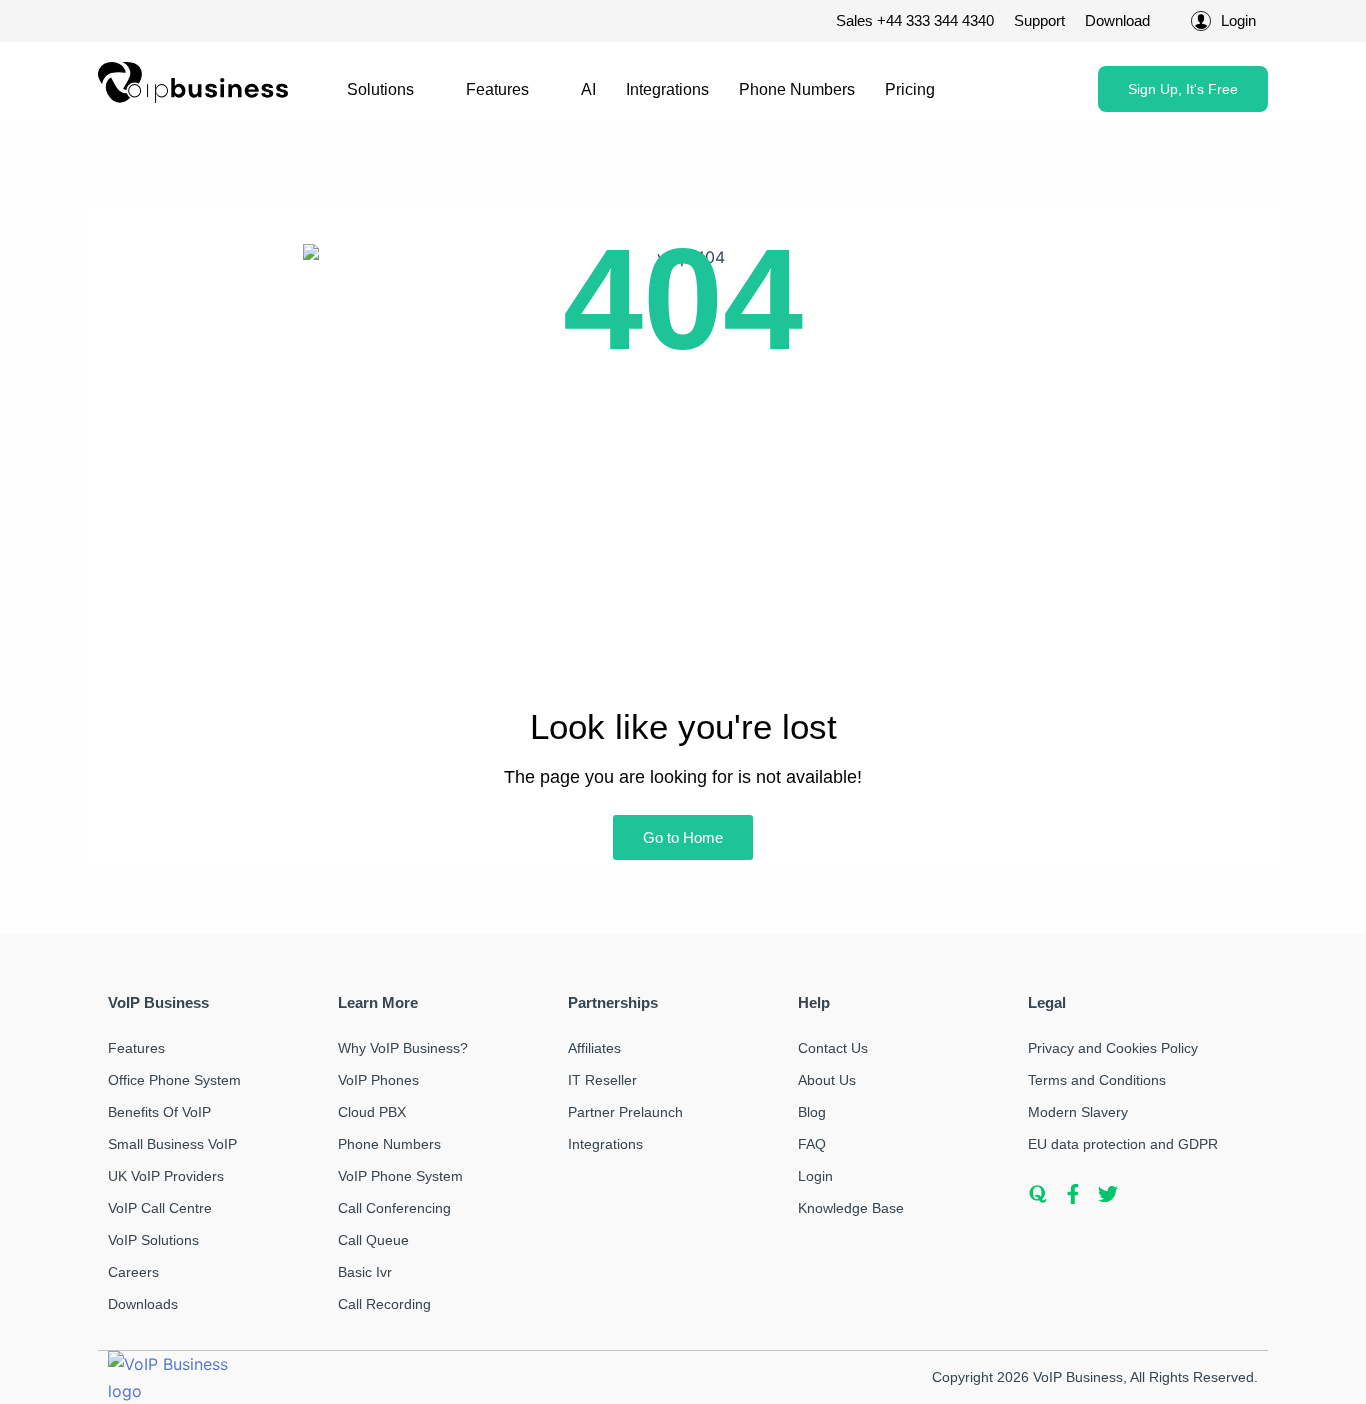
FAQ (812, 1144)
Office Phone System (174, 1080)
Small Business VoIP (172, 1144)
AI (588, 89)
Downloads (143, 1304)
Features (497, 89)
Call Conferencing (394, 1208)
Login (815, 1176)
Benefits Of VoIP (159, 1112)
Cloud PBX (372, 1112)
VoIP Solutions (153, 1240)
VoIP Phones (378, 1080)
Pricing (910, 89)
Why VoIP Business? (403, 1048)
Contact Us (833, 1048)
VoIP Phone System (400, 1176)
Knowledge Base (851, 1208)
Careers (133, 1272)
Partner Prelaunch (625, 1112)
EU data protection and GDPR (1123, 1144)
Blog (812, 1112)
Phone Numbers (797, 89)
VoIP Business (1078, 1377)
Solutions (380, 89)
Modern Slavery (1078, 1112)
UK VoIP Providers (166, 1176)
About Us (827, 1080)
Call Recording (384, 1304)
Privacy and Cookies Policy (1113, 1048)
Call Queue (373, 1240)
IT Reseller (602, 1080)
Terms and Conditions (1097, 1080)
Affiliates (594, 1048)
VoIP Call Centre (160, 1208)
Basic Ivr (365, 1272)
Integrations (667, 89)
